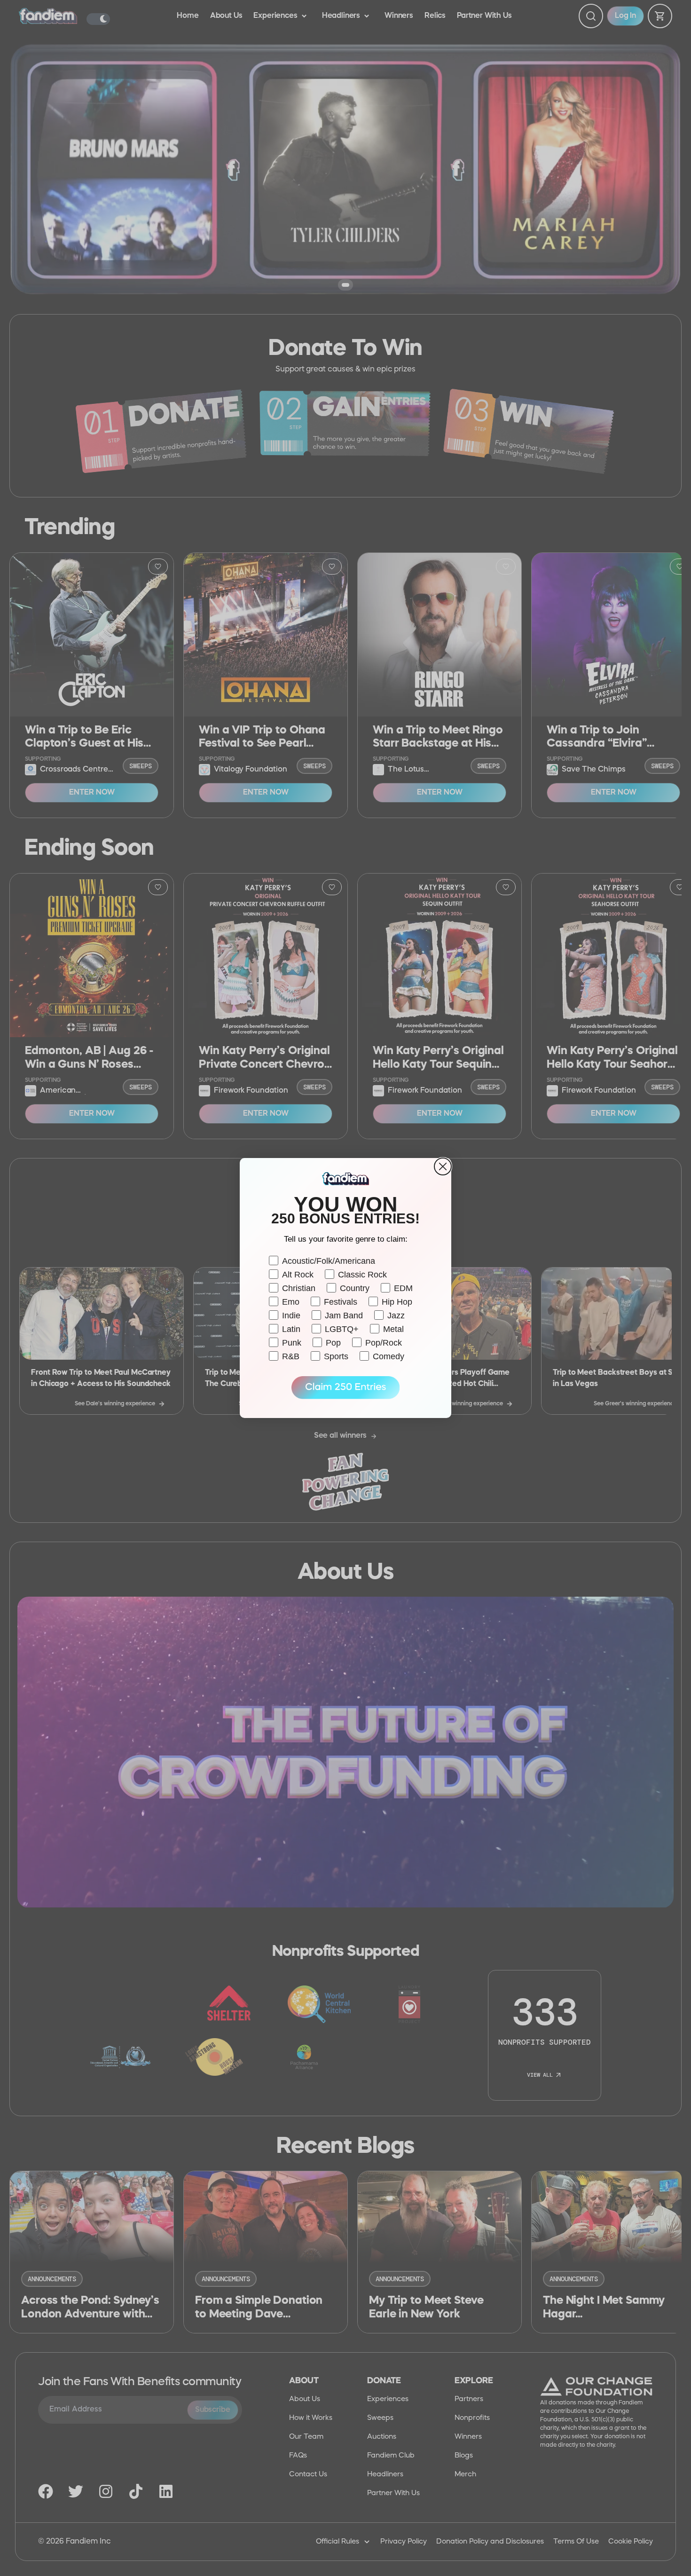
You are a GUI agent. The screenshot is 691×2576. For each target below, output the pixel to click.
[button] (345, 1388)
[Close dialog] (443, 1166)
